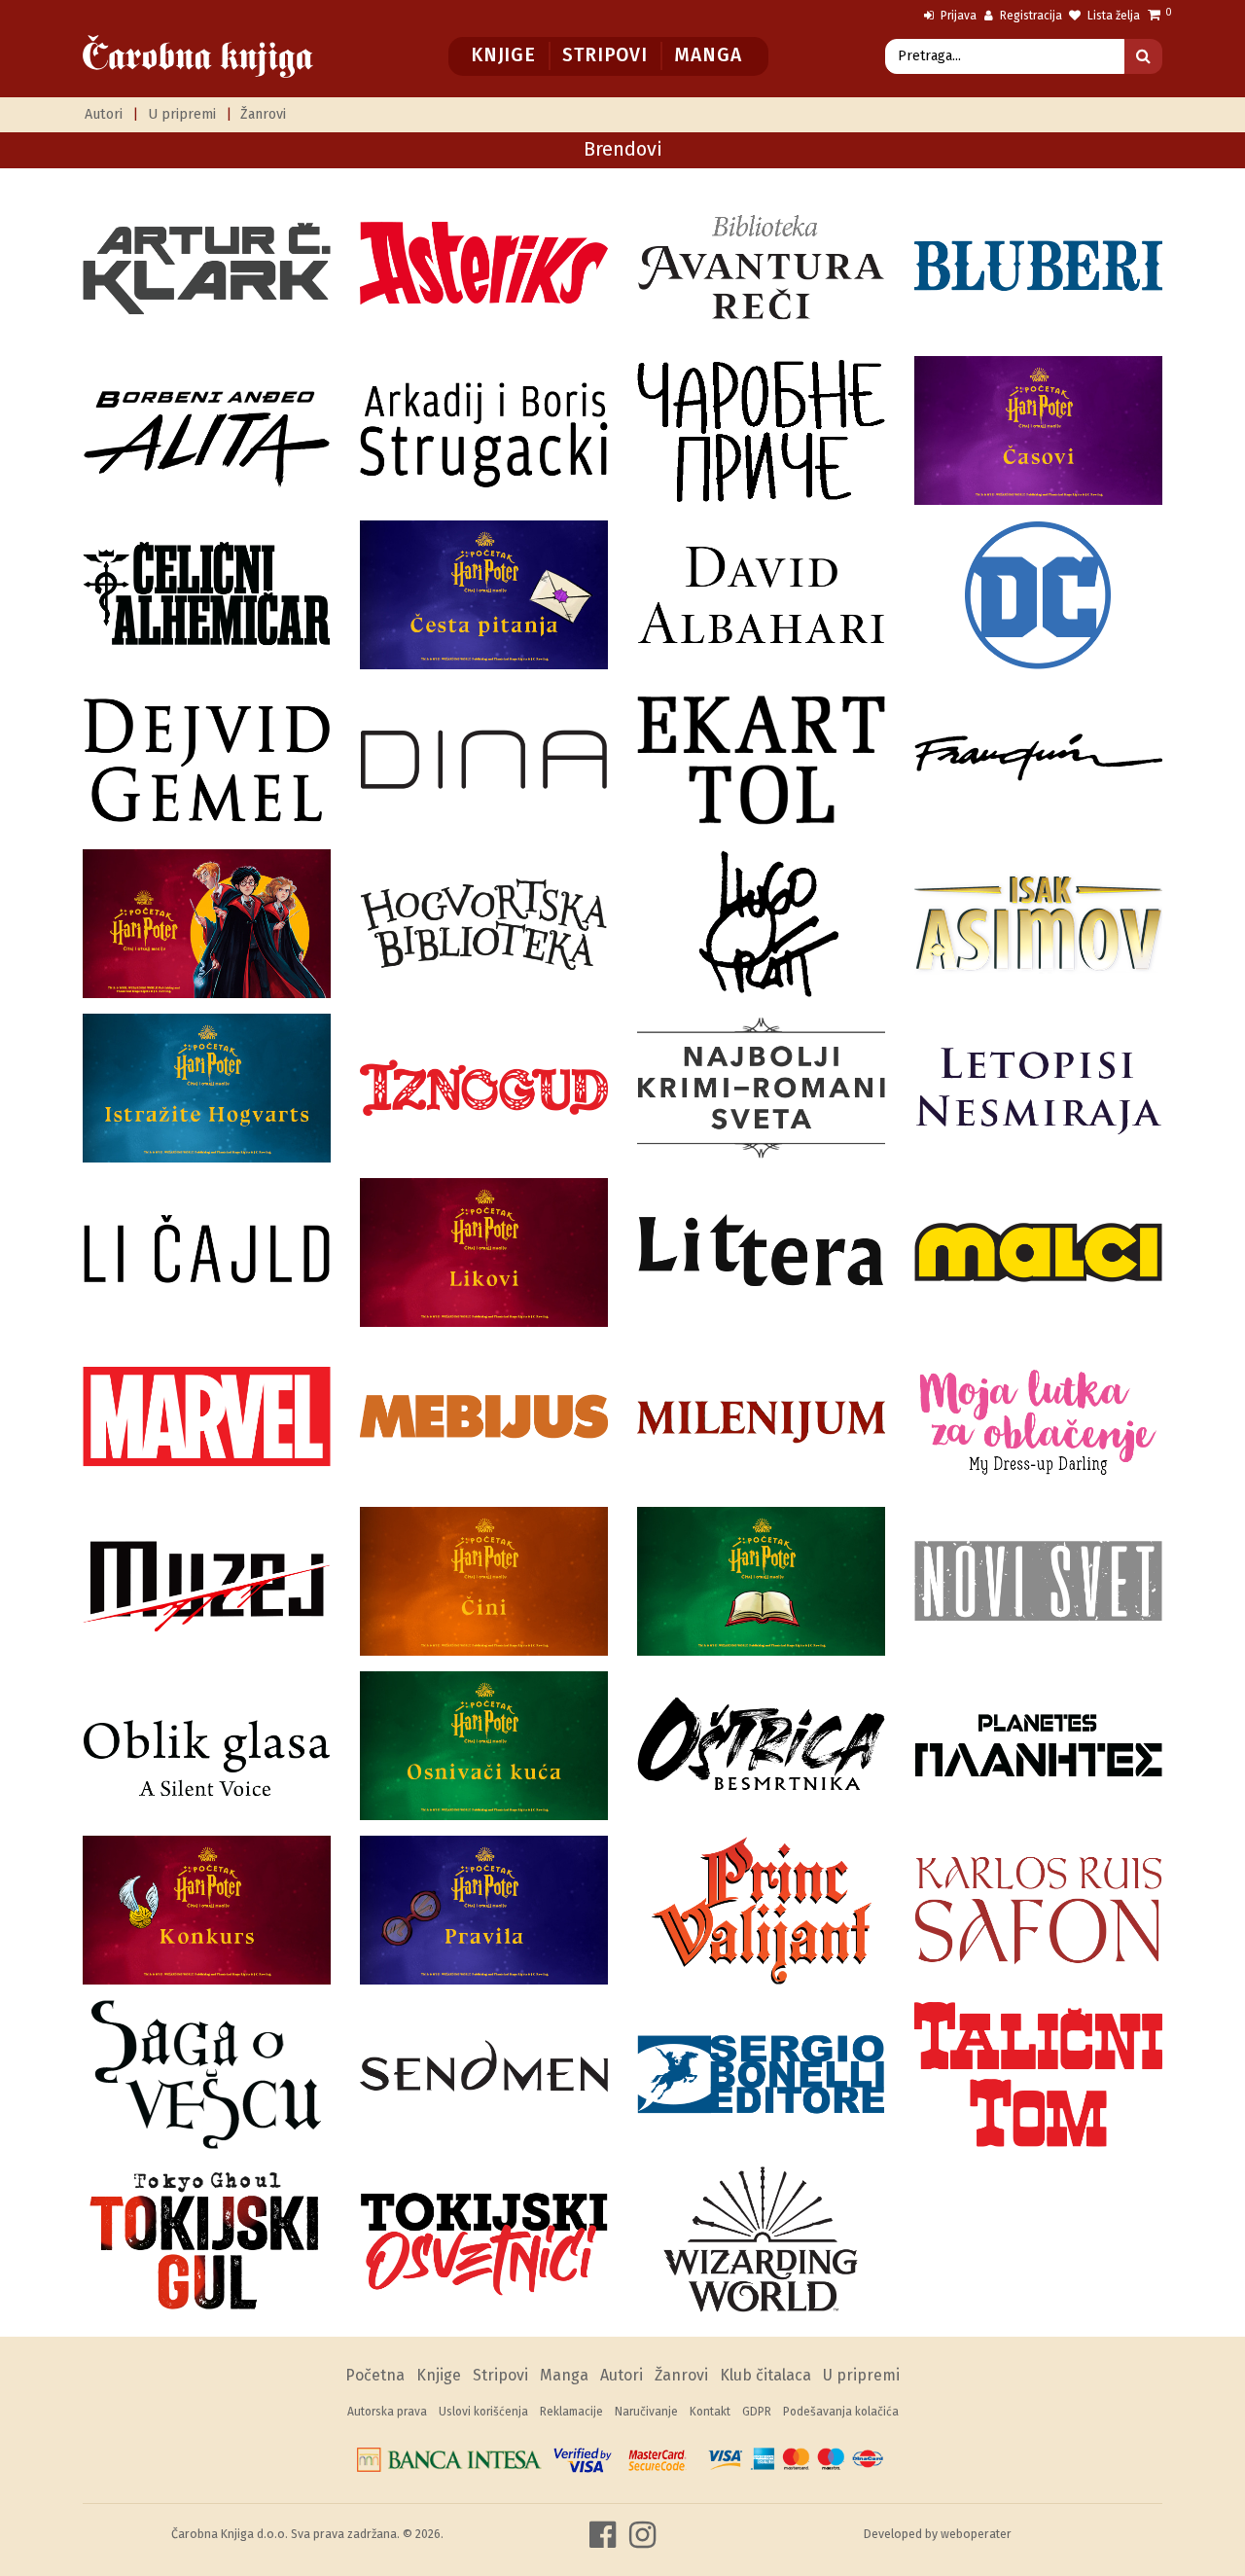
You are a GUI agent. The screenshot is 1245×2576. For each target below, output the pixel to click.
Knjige (503, 55)
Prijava (957, 16)
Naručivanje (646, 2412)
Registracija (1030, 16)
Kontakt (710, 2412)
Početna (375, 2375)
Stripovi (605, 55)
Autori (104, 114)
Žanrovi (263, 114)
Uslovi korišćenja (483, 2412)
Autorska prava (387, 2412)
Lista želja (1112, 16)
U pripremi (182, 114)
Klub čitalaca (765, 2375)
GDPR (757, 2412)
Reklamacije (571, 2412)
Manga (708, 55)
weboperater (976, 2534)
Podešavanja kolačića (841, 2412)
